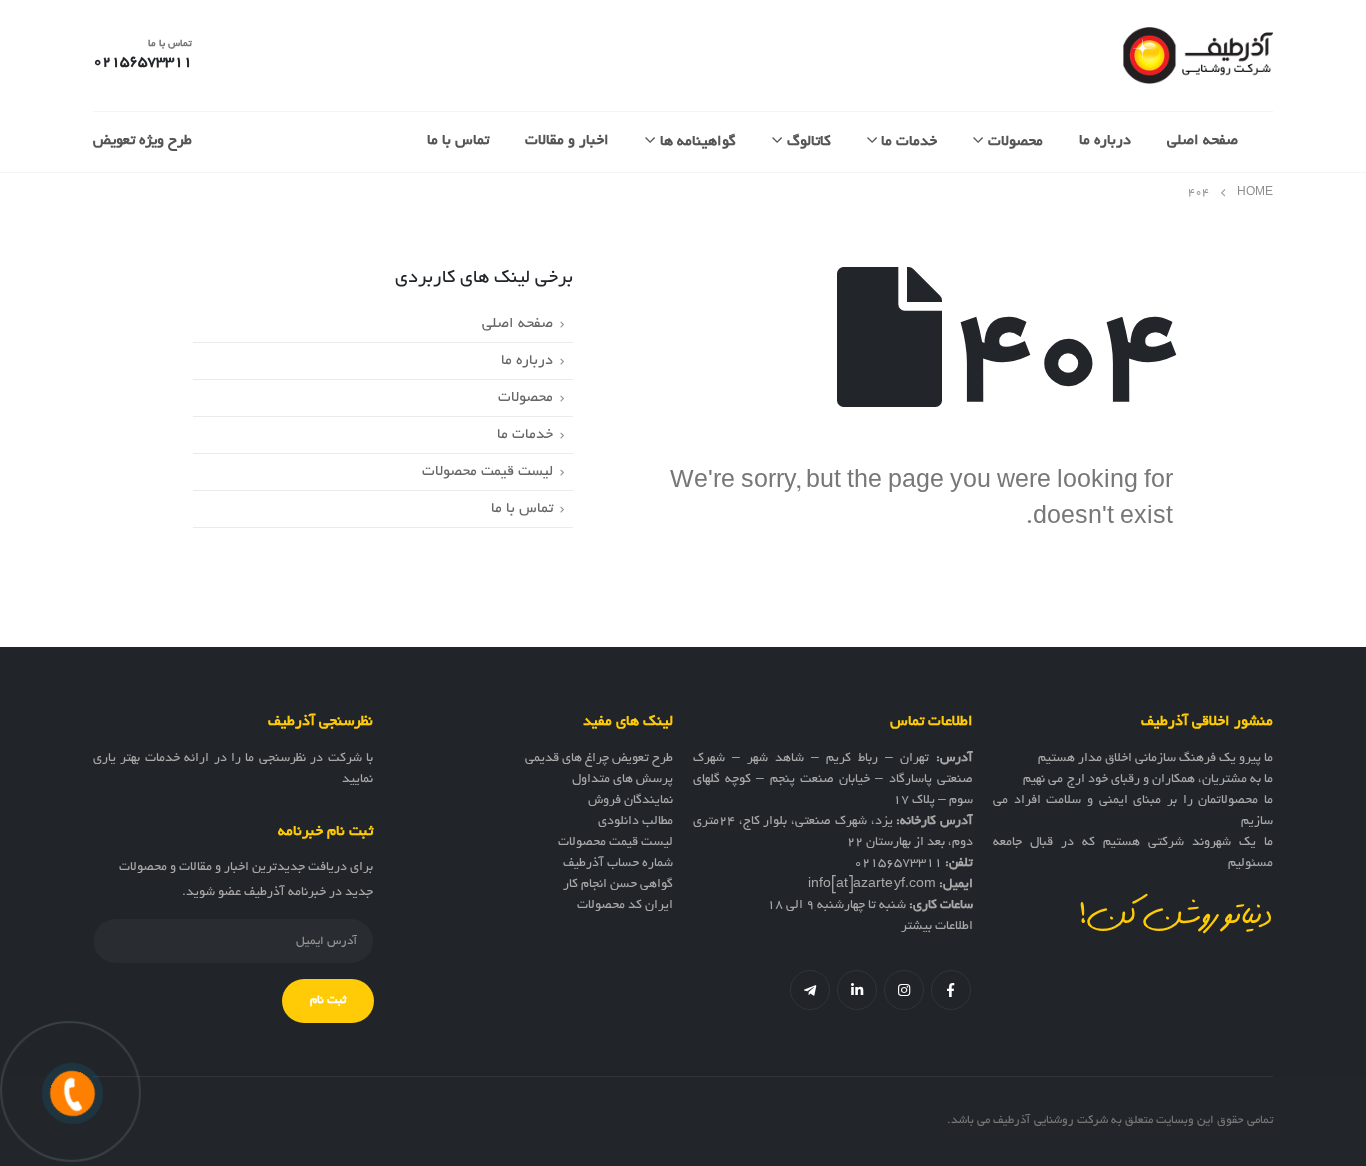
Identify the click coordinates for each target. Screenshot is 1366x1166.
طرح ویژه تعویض (142, 141)
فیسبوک (951, 990)
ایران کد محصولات (625, 906)
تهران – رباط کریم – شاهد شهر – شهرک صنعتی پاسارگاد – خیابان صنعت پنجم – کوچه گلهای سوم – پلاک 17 (833, 780)
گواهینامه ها (698, 142)
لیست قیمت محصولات (487, 472)
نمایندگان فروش (630, 801)
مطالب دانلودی (635, 822)
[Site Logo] (1198, 55)
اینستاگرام (904, 990)
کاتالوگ (809, 142)
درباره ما (1105, 141)
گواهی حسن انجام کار (618, 885)
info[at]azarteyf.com (872, 885)
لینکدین (857, 990)
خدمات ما (909, 142)
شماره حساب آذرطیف (618, 864)
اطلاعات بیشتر (937, 927)
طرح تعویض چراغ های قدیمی (599, 759)
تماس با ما (458, 141)
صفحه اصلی (1202, 141)
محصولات (1015, 142)
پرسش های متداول (622, 780)
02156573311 (898, 864)
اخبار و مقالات (567, 141)
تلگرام (810, 990)
